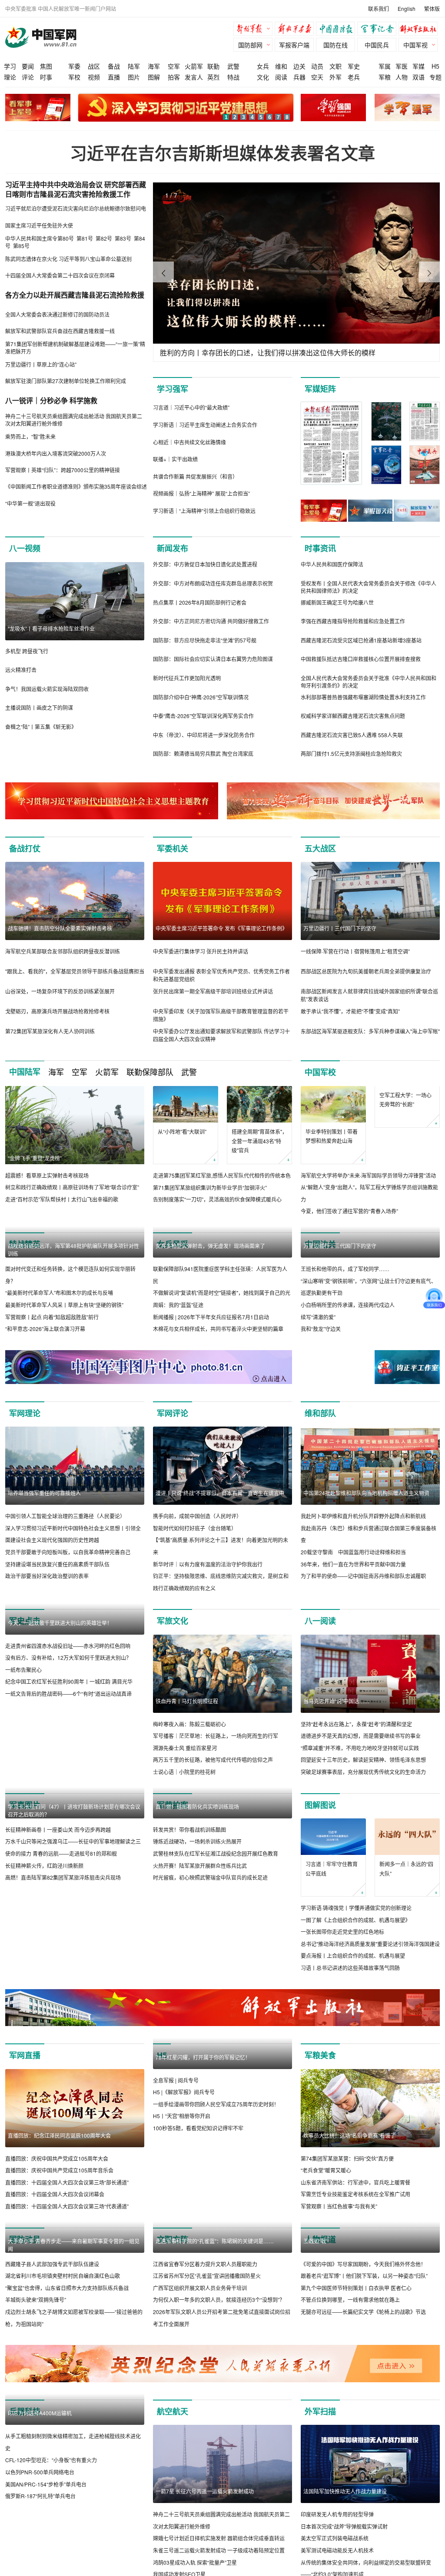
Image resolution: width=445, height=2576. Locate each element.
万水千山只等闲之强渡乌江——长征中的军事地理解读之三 (73, 1998)
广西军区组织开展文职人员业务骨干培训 (200, 2444)
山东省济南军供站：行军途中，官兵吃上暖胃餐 (355, 2260)
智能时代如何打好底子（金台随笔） (195, 1606)
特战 (233, 77)
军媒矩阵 (320, 389)
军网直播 (25, 2134)
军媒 (418, 66)
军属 (385, 66)
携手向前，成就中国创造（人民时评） (197, 1594)
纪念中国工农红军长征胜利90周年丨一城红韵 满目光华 (69, 1838)
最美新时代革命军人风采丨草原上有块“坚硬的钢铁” (64, 1383)
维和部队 (320, 1491)
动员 (317, 66)
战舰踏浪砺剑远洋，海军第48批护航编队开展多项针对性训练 (73, 1328)
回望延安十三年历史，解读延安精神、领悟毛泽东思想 (363, 1838)
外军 (335, 77)
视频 (94, 77)
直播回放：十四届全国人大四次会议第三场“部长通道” (67, 2260)
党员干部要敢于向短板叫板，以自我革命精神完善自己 (68, 1630)
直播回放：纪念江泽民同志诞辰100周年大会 (59, 2213)
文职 (335, 66)
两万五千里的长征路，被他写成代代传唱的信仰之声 (213, 1838)
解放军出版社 (420, 30)
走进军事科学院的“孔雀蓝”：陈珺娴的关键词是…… (215, 2397)
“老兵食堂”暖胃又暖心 (326, 2248)
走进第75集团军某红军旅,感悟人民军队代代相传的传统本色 (222, 1175)
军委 (74, 66)
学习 (10, 66)
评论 (28, 77)
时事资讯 (320, 548)
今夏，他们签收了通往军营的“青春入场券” (349, 1211)
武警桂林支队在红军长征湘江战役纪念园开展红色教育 (216, 2010)
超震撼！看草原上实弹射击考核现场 (47, 1175)
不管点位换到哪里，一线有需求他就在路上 (350, 2456)
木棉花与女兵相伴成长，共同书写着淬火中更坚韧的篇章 (218, 1407)
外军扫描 (320, 2568)
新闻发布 (173, 548)
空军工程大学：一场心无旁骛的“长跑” (405, 1136)
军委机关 (173, 848)
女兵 (263, 66)
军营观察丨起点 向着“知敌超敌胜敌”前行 (52, 1395)
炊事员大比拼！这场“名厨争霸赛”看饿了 (349, 2213)
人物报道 (320, 2318)
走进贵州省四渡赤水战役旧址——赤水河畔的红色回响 (68, 1802)
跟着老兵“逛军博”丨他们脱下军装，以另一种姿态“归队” (364, 2432)
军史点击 (25, 1699)
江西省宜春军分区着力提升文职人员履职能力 (205, 2420)
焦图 (46, 66)
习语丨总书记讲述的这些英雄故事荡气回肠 (350, 2046)
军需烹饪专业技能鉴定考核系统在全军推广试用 (355, 2272)
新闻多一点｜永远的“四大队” (406, 1947)
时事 (46, 77)
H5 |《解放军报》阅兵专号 (184, 2248)
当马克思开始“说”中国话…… (336, 1779)
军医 (402, 66)
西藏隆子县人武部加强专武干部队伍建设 (52, 2420)
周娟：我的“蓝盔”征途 (178, 1383)
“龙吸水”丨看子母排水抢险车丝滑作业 (51, 628)
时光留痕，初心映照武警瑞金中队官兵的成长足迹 (210, 2034)
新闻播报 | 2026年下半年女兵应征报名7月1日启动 (211, 1395)
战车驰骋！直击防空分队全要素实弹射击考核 (60, 928)
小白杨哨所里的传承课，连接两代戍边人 (348, 1383)
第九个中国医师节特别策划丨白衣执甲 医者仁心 (356, 2444)
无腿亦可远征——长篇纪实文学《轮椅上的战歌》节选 (363, 2468)
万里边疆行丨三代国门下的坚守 (340, 928)
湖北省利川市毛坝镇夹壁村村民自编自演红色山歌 (63, 2432)
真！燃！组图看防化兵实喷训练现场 (197, 1963)
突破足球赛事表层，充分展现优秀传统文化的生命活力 (363, 1850)
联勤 (213, 66)
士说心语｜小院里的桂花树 (184, 1850)
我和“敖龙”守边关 (321, 1407)
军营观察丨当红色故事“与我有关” (339, 2284)
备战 (114, 66)
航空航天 (173, 2568)
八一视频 (25, 548)
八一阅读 (320, 1699)
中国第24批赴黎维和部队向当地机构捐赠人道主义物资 (366, 1571)
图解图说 (320, 1883)
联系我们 (379, 8)
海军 (154, 66)
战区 (94, 66)
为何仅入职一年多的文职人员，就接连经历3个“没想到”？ (219, 2456)
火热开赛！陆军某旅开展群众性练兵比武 (200, 2022)
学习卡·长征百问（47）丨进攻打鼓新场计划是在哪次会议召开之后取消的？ (74, 1967)
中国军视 (415, 45)
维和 (281, 66)
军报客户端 (294, 45)
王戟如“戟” (315, 2397)
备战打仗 (25, 848)
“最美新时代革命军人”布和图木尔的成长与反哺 (59, 1371)
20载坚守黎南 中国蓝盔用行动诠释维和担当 (353, 1630)
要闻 (28, 66)
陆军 (134, 66)
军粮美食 (320, 2134)
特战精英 (25, 1244)
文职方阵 (173, 2318)
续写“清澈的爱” (318, 1395)
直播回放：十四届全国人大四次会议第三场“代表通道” (67, 2284)
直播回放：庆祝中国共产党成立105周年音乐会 (59, 2248)
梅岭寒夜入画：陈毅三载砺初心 (189, 1802)
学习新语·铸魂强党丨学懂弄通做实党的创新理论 (356, 1986)
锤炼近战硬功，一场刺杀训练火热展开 (197, 1998)
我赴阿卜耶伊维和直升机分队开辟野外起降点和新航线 (363, 1594)
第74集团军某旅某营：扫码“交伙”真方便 (347, 2237)
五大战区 (320, 848)
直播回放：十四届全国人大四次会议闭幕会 (55, 2272)
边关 (299, 66)
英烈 (213, 77)
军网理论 (25, 1491)
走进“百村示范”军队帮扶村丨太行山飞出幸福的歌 (62, 1199)
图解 (154, 77)
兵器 (299, 77)
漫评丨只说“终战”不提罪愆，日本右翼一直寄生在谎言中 (220, 1571)
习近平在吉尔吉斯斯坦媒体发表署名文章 (222, 153)
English (407, 8)
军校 (74, 77)
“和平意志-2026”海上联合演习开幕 (45, 1407)
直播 (114, 77)
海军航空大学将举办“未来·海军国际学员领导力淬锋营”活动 (368, 1175)
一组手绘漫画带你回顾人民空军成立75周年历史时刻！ (216, 2260)
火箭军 (194, 66)
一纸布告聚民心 (23, 1826)
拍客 (174, 77)
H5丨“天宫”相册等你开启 (182, 2272)
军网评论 (173, 1491)
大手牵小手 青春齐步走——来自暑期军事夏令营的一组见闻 (74, 2401)
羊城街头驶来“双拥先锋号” (36, 2456)
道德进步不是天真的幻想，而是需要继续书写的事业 (361, 1814)
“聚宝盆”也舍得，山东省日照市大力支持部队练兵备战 (67, 2444)
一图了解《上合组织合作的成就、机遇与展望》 (355, 1998)
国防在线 (335, 45)
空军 (174, 66)
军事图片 (25, 1883)
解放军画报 (296, 30)
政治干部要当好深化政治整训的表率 (47, 1654)
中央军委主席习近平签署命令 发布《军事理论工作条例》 (221, 928)
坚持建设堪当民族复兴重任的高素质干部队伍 (57, 1642)
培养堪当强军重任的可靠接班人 (44, 1571)
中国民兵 (377, 45)
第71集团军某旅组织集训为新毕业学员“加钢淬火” (210, 1187)
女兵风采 (173, 1244)
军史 (354, 66)
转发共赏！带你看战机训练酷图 (189, 1986)
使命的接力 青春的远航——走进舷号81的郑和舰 (61, 2010)
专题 (435, 77)
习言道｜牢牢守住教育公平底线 (332, 1947)
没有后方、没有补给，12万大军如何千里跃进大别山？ (68, 1814)
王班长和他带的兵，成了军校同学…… (345, 1347)
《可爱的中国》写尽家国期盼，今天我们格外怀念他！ (363, 2420)
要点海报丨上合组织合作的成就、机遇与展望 (353, 2034)
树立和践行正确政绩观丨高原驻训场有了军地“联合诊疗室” (72, 1187)
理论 (10, 77)
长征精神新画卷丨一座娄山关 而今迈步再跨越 (58, 1986)
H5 (435, 66)
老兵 (354, 77)
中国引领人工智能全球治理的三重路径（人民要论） (65, 1594)
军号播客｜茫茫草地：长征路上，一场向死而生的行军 (216, 1814)
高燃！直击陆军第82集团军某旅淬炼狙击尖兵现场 (63, 2034)
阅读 (281, 77)
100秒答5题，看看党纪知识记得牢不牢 (198, 2284)
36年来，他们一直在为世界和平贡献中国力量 (353, 1642)
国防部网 (250, 45)
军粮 (385, 77)
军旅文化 (173, 1699)
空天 (317, 77)
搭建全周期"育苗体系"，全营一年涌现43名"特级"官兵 (259, 1141)
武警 (233, 66)
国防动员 (25, 2318)
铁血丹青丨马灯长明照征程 (187, 1779)
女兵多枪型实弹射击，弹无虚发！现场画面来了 (210, 1324)
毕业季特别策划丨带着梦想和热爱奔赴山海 (332, 1136)
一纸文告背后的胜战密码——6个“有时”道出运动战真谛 (68, 1850)
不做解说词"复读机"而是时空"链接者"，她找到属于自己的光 (222, 1371)
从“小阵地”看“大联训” (182, 1131)
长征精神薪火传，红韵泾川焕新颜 (44, 2022)
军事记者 (379, 30)
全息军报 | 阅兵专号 (176, 2237)
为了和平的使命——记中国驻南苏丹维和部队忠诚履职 (363, 1654)
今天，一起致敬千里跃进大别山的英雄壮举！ (60, 1779)
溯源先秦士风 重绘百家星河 (185, 1826)
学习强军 (173, 389)
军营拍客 (173, 1883)
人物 (402, 77)
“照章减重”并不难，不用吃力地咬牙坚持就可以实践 (360, 1826)
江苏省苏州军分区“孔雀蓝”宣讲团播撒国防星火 (207, 2432)
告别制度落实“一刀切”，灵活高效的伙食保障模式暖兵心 (217, 1199)
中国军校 (320, 1072)
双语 (418, 77)
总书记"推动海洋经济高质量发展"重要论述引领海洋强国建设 (370, 2022)
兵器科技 (25, 2568)
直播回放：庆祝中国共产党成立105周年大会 (57, 2237)
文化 (263, 77)
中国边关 (320, 1244)
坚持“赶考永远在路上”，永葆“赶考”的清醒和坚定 (356, 1802)
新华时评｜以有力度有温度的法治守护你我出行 (208, 1642)
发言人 (194, 77)
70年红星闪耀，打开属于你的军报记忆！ (203, 2213)
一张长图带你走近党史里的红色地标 (342, 2010)
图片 (134, 77)
